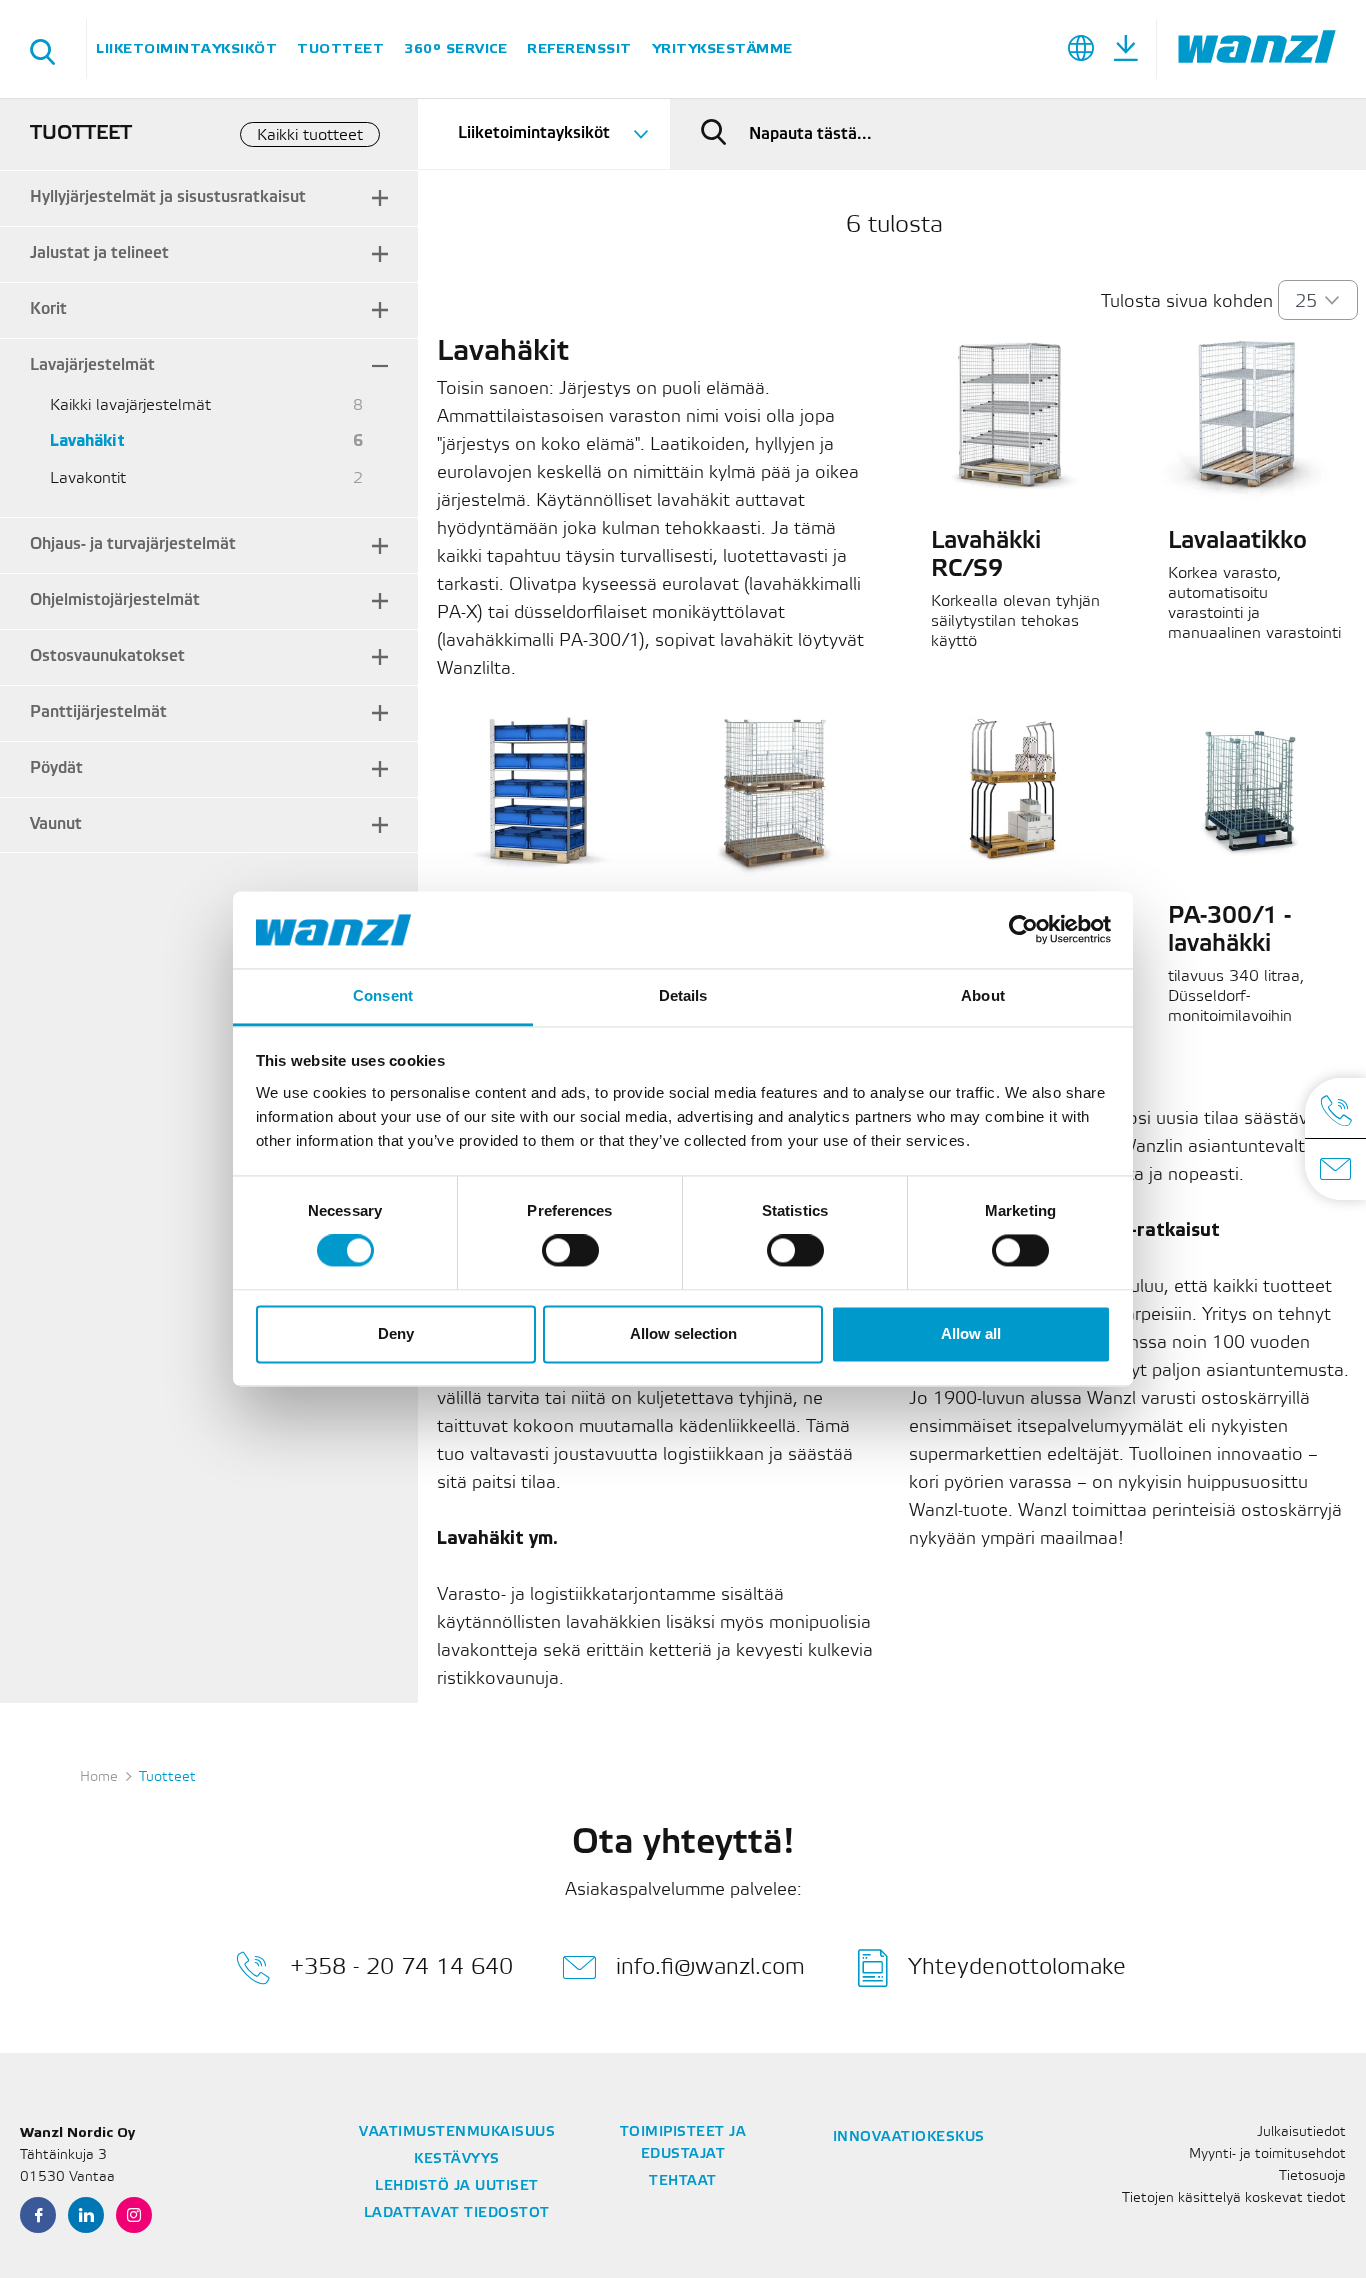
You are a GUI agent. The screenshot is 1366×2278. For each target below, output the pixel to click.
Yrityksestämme (722, 48)
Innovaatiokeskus (909, 2137)
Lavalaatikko (1237, 542)
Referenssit (579, 48)
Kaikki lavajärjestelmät (130, 405)
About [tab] (983, 995)
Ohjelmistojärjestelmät (115, 600)
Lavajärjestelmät (92, 365)
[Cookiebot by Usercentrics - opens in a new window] (1023, 930)
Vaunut (56, 824)
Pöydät (56, 768)
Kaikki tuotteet (310, 135)
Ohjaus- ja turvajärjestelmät (133, 544)
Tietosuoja (1312, 2176)
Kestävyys (457, 2159)
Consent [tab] (383, 995)
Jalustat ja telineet (99, 253)
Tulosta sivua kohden (1187, 302)
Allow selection (683, 1333)
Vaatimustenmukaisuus (457, 2132)
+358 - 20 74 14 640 (401, 1966)
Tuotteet (340, 48)
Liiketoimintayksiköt (186, 48)
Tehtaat (683, 2181)
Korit (48, 309)
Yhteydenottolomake (1017, 1966)
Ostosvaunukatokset (107, 656)
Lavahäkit (87, 441)
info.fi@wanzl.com (710, 1966)
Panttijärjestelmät (98, 712)
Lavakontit (88, 478)
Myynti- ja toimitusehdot (1267, 2154)
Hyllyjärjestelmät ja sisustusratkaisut (168, 197)
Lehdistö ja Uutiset (457, 2186)
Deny (396, 1333)
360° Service (455, 48)
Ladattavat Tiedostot (457, 2213)
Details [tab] (683, 995)
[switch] (570, 1251)
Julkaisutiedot (1301, 2132)
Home (99, 1777)
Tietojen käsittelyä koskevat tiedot (1234, 2198)
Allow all (971, 1333)
